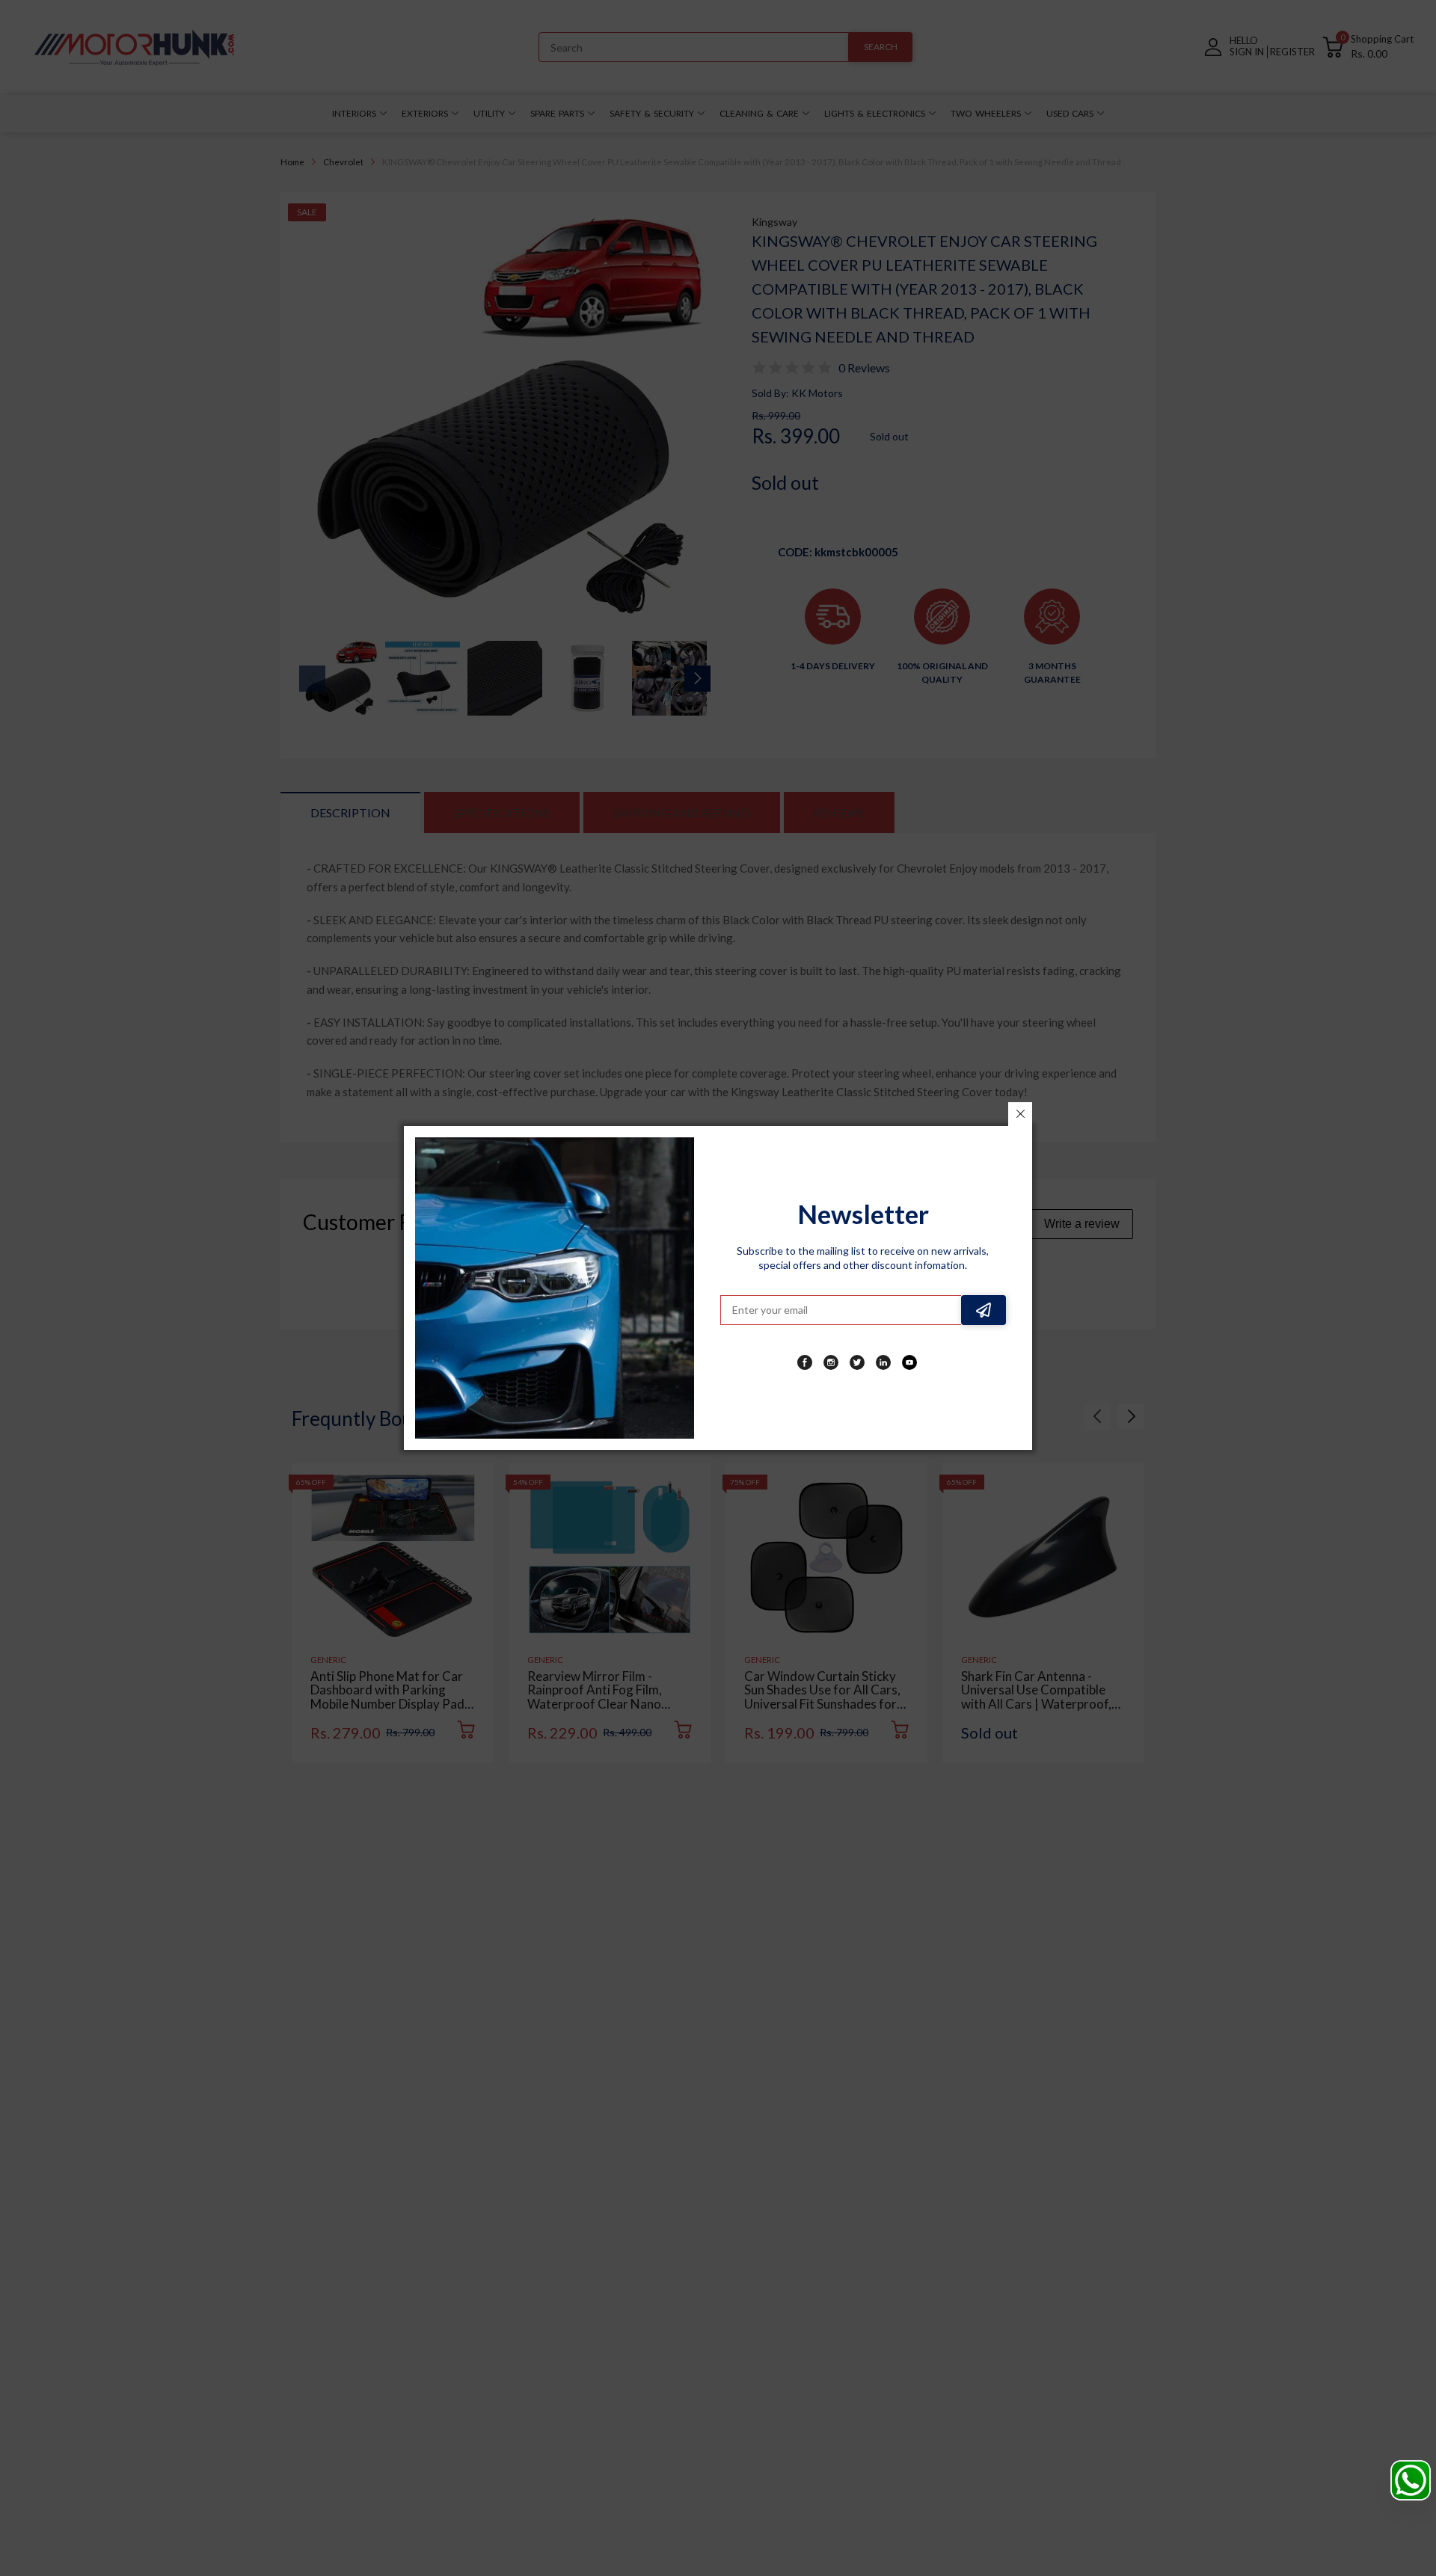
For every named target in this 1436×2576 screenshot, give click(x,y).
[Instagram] (831, 1362)
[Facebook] (805, 1362)
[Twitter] (857, 1362)
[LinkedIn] (883, 1362)
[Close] (1020, 1114)
